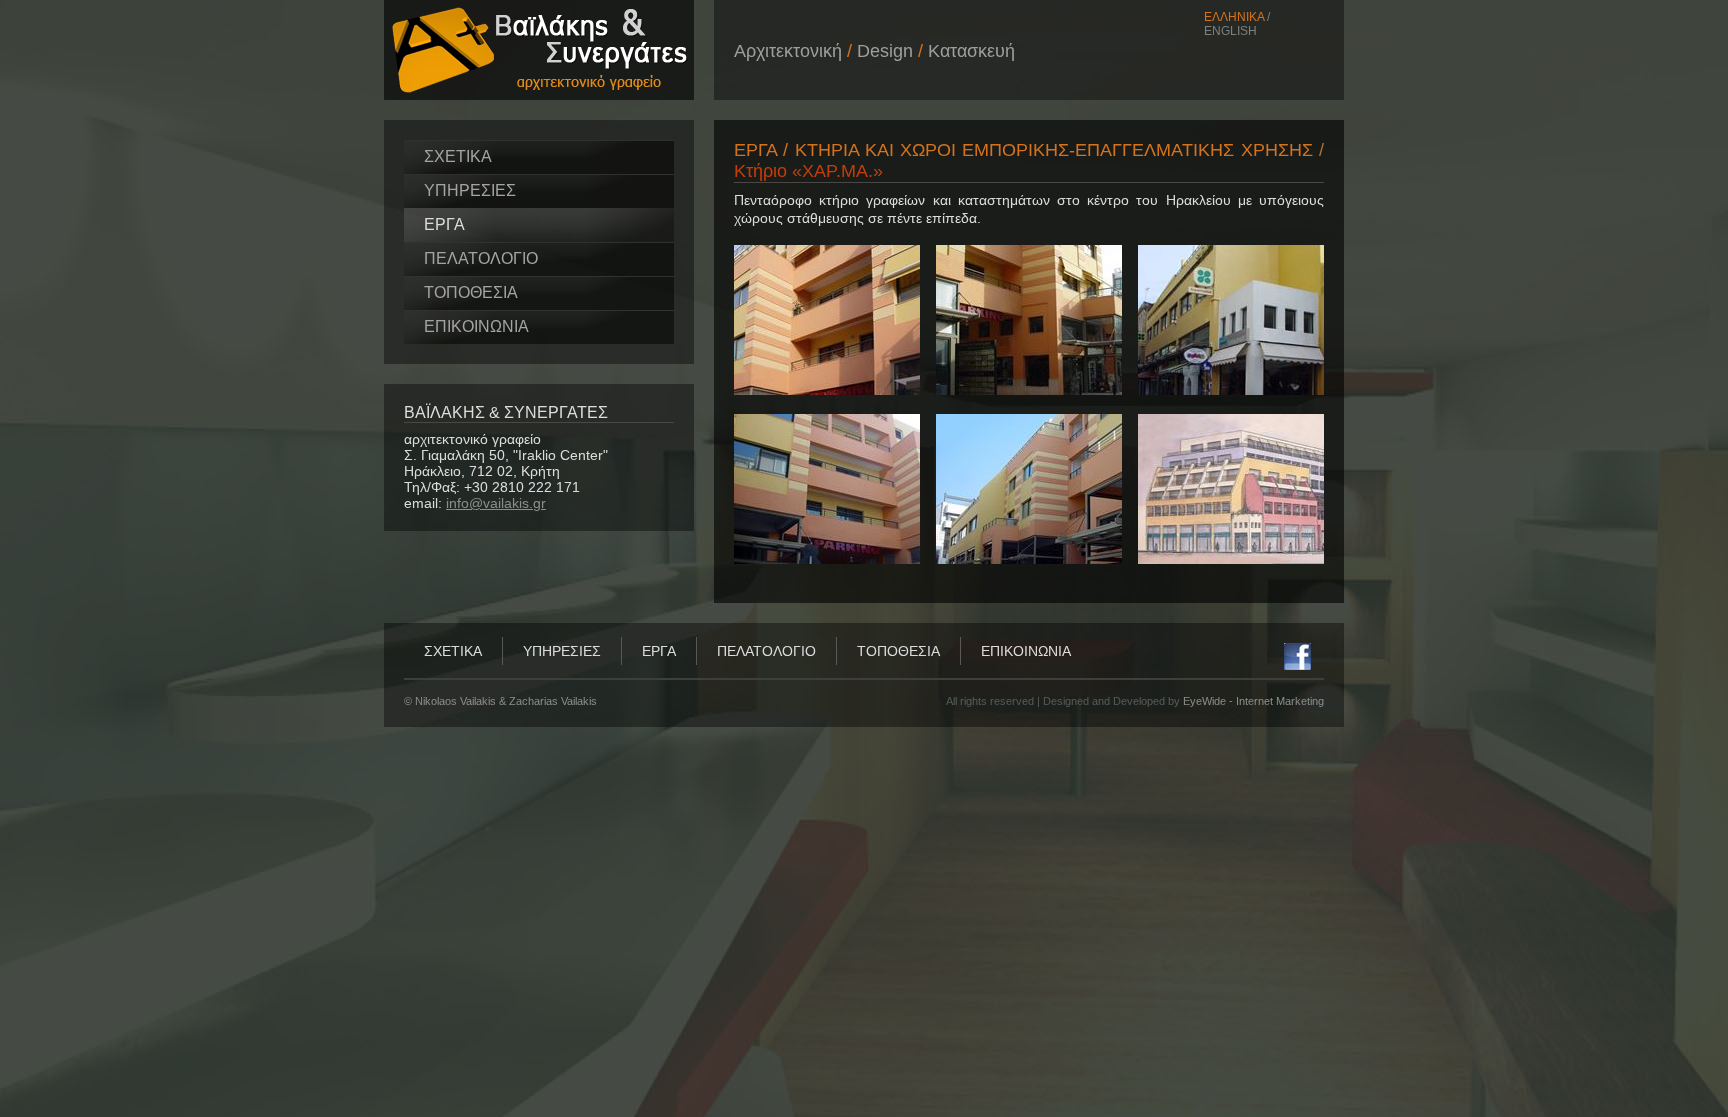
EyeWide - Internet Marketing (1253, 701)
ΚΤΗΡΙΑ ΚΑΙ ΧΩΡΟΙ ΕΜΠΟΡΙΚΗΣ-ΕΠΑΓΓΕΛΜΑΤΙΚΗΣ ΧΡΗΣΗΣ (1054, 150)
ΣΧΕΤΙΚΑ (458, 156)
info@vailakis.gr (496, 503)
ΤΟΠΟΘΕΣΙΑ (471, 292)
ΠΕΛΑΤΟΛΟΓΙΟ (481, 258)
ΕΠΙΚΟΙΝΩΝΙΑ (476, 326)
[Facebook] (1297, 665)
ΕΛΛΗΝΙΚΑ (1234, 17)
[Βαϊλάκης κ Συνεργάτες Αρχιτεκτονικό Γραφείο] (539, 95)
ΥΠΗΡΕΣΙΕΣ (470, 190)
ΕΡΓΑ (444, 224)
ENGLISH (1230, 31)
